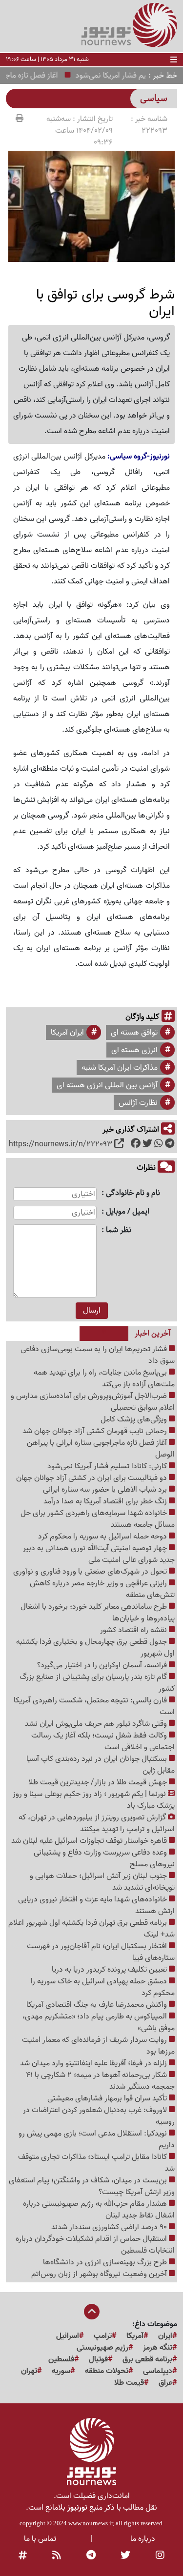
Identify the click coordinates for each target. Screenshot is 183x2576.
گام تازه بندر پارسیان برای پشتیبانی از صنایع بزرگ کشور (97, 1683)
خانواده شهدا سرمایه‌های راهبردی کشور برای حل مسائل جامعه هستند (98, 1519)
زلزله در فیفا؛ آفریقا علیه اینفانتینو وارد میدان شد (94, 2063)
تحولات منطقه (107, 2371)
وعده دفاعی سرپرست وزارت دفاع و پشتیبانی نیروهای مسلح (104, 1858)
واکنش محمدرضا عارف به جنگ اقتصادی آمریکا (98, 2005)
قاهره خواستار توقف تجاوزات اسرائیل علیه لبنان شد (90, 1841)
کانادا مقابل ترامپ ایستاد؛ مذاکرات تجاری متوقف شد (96, 2163)
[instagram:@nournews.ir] (160, 2556)
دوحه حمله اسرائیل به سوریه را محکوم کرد (103, 1537)
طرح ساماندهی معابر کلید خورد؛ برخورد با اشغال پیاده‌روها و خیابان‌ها (98, 1613)
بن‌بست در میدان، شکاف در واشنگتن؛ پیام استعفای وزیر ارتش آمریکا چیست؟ (92, 2186)
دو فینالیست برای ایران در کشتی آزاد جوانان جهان (92, 1478)
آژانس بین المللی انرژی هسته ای (107, 1085)
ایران (165, 2336)
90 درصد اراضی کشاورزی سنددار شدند (110, 2227)
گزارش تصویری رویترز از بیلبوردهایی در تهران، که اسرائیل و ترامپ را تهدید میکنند (97, 1823)
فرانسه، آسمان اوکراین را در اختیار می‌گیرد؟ (103, 1665)
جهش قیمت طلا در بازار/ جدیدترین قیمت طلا (99, 1782)
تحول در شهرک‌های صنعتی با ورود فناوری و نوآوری (91, 1572)
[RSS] (57, 2556)
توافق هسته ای (134, 1033)
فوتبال (98, 2359)
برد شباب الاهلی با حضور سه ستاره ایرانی (106, 1490)
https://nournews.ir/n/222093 (61, 1144)
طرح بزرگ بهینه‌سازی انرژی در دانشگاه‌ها (106, 2262)
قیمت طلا (129, 2383)
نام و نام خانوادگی (133, 1193)
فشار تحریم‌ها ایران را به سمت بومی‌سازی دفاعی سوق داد (98, 1355)
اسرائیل (68, 2336)
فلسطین (61, 2359)
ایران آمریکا (67, 1033)
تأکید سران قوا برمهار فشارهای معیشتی (108, 2098)
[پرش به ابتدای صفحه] (92, 2313)
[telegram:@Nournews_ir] (91, 2556)
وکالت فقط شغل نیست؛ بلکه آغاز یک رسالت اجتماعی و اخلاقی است (103, 1741)
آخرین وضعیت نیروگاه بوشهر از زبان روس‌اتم (100, 2274)
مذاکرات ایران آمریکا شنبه (120, 1068)
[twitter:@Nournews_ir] (125, 2556)
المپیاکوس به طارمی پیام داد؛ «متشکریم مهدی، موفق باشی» (99, 2022)
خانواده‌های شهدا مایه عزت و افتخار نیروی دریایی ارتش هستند (96, 1905)
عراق (165, 2383)
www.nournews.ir (91, 2523)
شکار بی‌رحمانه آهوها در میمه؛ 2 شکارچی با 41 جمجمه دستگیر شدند (100, 2081)
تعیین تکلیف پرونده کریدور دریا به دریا (110, 1970)
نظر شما (119, 1230)
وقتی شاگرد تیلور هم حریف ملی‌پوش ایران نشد (97, 1724)
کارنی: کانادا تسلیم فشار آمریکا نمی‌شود (108, 1466)
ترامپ (103, 2336)
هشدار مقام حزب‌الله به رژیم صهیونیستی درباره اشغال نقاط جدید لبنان (99, 2210)
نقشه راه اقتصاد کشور (134, 1630)
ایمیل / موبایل (128, 1212)
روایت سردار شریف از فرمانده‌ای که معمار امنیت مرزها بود (98, 2046)
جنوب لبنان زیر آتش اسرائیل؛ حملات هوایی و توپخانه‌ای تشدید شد (102, 1882)
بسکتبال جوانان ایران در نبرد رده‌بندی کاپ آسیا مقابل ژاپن (101, 1765)
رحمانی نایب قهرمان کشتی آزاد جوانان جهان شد (96, 1431)
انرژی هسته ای (134, 1050)
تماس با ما (40, 2539)
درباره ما (143, 2539)
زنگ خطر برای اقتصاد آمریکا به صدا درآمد (106, 1501)
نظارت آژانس (138, 1103)
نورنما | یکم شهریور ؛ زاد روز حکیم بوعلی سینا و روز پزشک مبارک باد (94, 1800)
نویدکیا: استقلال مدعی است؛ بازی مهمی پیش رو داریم (97, 2139)
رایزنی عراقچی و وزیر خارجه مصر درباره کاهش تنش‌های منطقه (102, 1589)
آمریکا (135, 2336)
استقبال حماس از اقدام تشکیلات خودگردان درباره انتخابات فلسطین (95, 2245)
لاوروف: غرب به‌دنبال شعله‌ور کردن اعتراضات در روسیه (99, 2116)
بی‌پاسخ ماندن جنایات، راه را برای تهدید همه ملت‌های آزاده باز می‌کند (104, 1378)
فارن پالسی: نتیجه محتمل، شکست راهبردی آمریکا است (94, 1706)
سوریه (61, 2371)
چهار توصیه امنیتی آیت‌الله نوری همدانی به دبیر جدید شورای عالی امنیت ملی (99, 1554)
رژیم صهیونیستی (102, 2348)
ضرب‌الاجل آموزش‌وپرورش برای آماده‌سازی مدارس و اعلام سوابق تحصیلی (93, 1402)
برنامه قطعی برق (147, 2359)
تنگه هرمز (158, 2348)
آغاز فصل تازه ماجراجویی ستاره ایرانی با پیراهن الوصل (101, 1449)
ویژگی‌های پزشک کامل (135, 1419)
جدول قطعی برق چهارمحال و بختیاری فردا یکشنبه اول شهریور (95, 1648)
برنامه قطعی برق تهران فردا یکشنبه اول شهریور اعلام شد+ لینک (91, 1929)
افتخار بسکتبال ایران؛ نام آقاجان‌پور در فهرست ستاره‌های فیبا (101, 1952)
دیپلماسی (158, 2371)
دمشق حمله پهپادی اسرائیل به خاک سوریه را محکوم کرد (103, 1987)
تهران (29, 2371)
